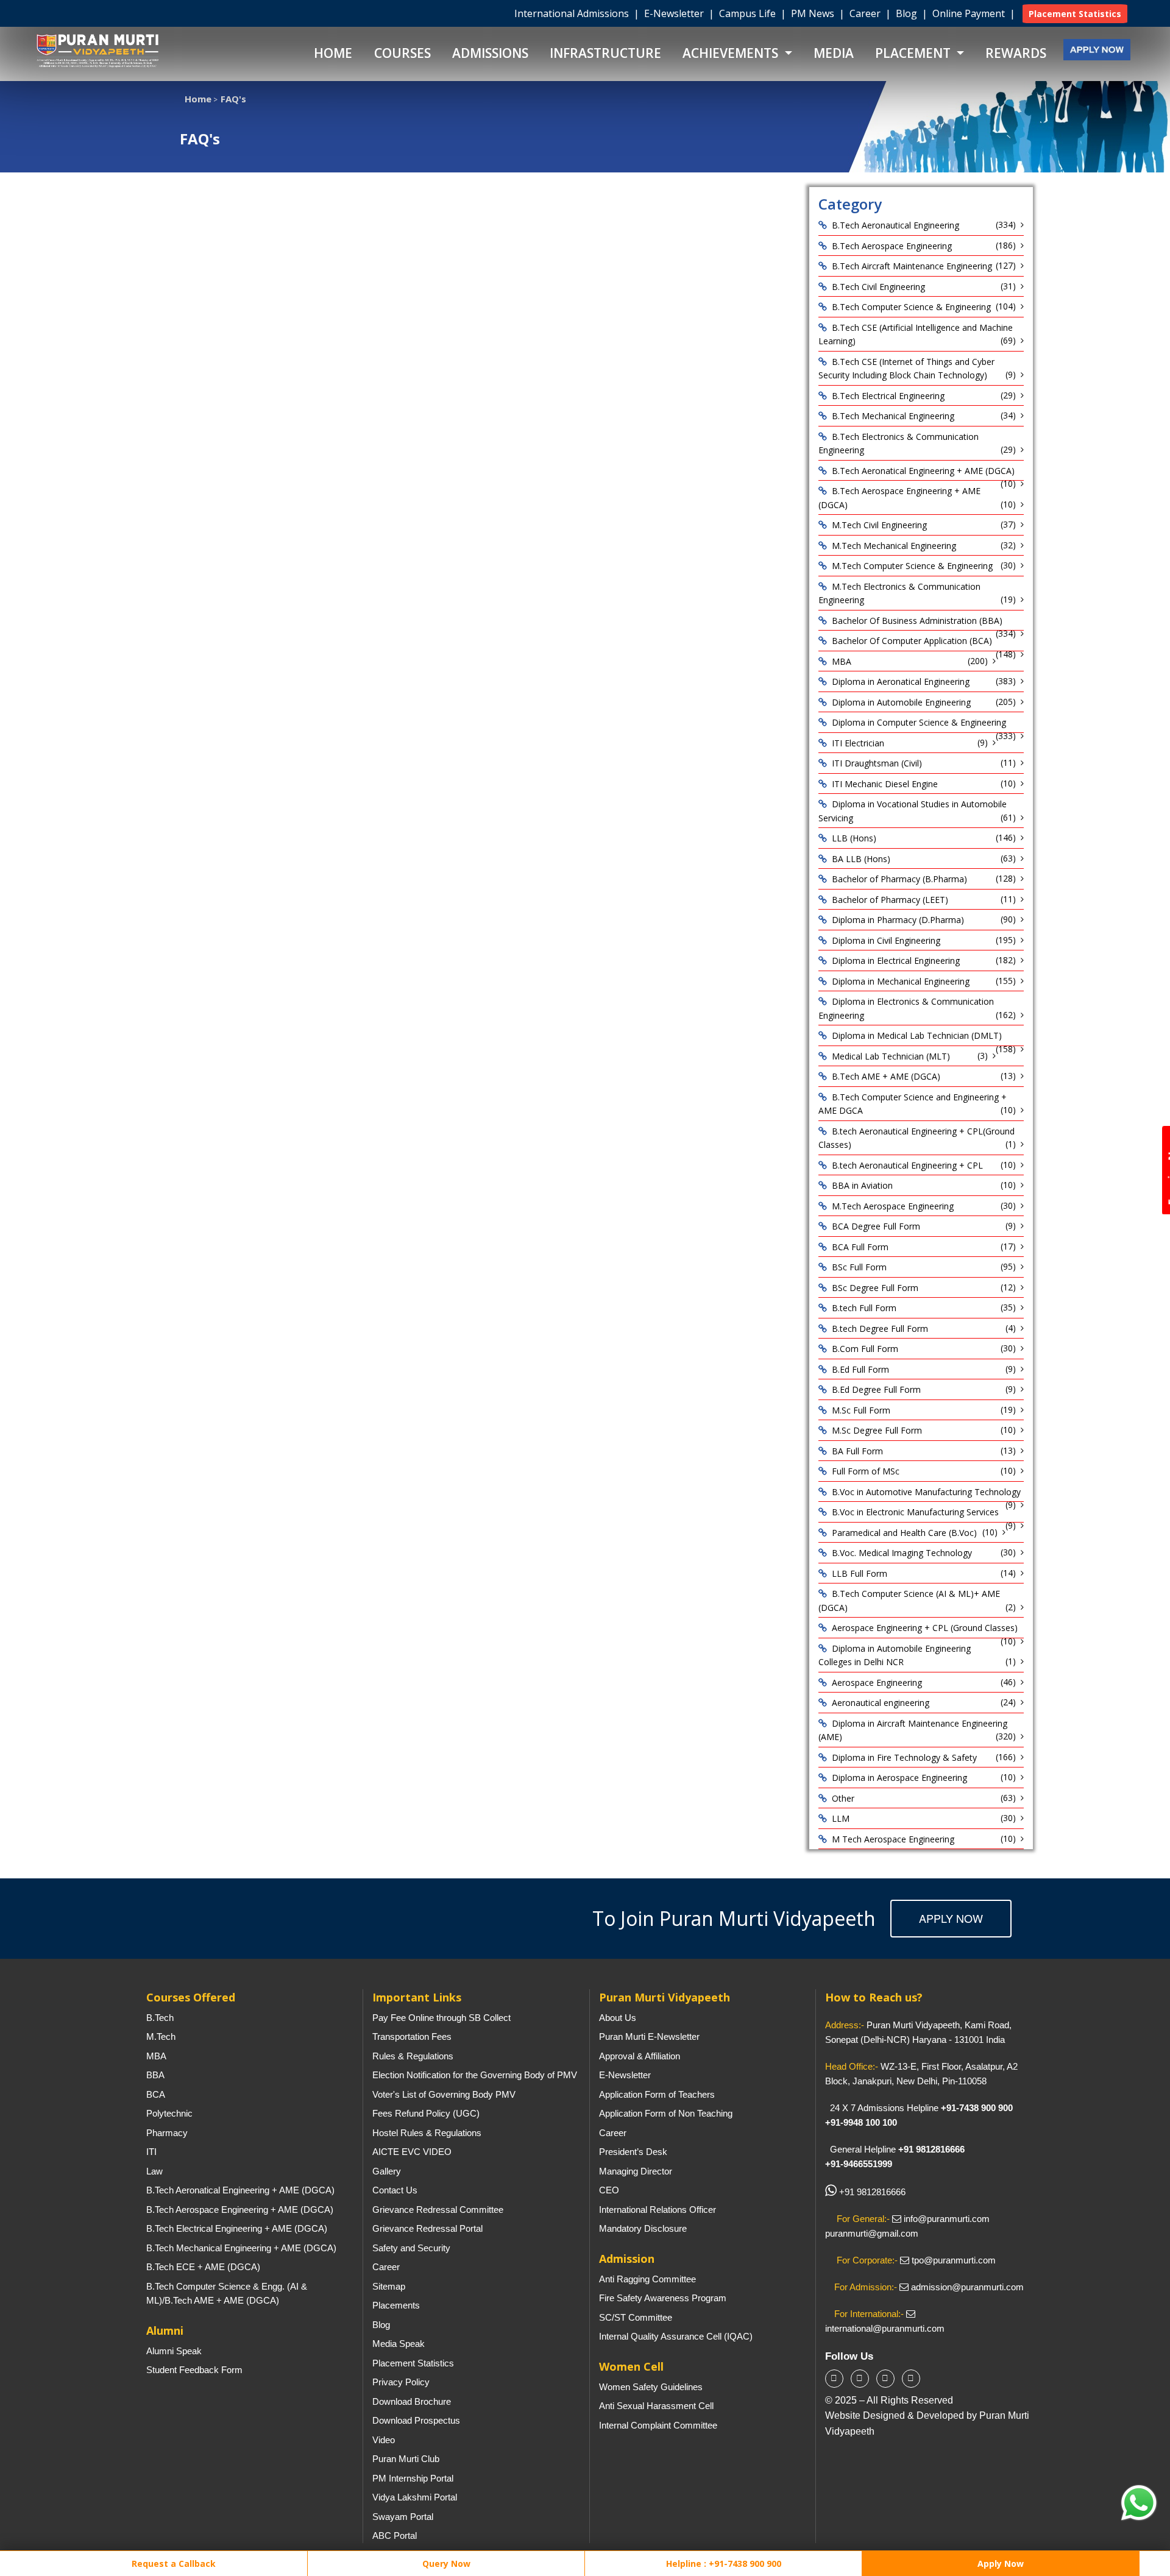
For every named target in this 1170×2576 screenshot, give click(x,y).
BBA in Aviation (862, 1185)
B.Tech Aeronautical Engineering (895, 225)
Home (333, 53)
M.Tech (161, 2036)
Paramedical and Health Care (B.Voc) (904, 1533)
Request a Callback (172, 2564)
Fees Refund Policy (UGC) (426, 2113)
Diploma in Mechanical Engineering (901, 981)
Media (834, 53)
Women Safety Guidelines (651, 2387)
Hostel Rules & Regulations (427, 2133)
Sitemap (389, 2286)
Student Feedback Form (194, 2370)
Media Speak (399, 2344)
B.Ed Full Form (860, 1369)
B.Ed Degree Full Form (876, 1389)
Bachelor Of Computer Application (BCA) (912, 641)
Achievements (732, 53)
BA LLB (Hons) (861, 859)
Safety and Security (411, 2248)
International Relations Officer (658, 2210)
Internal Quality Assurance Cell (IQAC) (676, 2336)
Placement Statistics (413, 2363)
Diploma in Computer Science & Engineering (919, 722)
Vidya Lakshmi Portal (415, 2497)
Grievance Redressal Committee (438, 2210)
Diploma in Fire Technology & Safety (904, 1757)
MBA (842, 661)
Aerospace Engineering (877, 1683)
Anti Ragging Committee (647, 2279)
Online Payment (970, 13)
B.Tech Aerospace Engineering (892, 246)
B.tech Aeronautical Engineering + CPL (907, 1165)
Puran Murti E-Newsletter (649, 2036)
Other (843, 1798)
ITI (151, 2152)
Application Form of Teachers (657, 2094)
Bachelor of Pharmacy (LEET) (890, 900)
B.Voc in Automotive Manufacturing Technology (926, 1492)
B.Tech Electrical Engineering (888, 396)
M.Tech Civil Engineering (879, 525)
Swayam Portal (403, 2517)
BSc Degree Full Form (875, 1288)
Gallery (387, 2171)
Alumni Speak (174, 2351)
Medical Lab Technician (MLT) (891, 1056)
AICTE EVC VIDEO (412, 2152)
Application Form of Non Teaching (666, 2113)
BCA (156, 2094)
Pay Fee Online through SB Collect (441, 2018)
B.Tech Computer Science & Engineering (911, 307)
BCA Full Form (860, 1247)
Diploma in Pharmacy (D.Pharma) (898, 920)
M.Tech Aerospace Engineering (893, 1206)
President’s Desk (633, 2152)
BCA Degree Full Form (876, 1226)
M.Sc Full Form (861, 1410)
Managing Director (636, 2171)
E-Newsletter (675, 13)
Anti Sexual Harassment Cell (656, 2406)
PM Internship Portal (413, 2478)
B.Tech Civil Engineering (878, 287)
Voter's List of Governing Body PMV (444, 2094)
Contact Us (395, 2190)
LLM (841, 1818)
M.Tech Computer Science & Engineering (912, 566)
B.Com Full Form (865, 1349)
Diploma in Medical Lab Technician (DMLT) (917, 1035)
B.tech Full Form (864, 1308)
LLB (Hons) (854, 838)
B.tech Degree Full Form (880, 1329)
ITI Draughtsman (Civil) (877, 763)
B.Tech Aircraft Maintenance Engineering (912, 266)
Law (154, 2171)
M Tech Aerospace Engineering (893, 1839)
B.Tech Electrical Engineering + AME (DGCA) (237, 2228)
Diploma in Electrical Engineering (896, 961)
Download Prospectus (416, 2420)
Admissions (490, 53)
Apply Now (951, 1918)
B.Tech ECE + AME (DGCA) (203, 2267)
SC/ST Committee (636, 2317)
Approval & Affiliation (640, 2056)
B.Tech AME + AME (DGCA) (886, 1076)
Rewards (1016, 53)
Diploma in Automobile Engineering (901, 702)
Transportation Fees (412, 2036)
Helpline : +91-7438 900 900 (724, 2564)
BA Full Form (857, 1451)
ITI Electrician (858, 743)
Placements (396, 2305)
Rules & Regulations (413, 2056)
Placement (914, 53)
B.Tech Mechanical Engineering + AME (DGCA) (241, 2248)
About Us (618, 2018)
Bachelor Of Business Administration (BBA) (917, 621)
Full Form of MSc (866, 1471)
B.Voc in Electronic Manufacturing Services (915, 1512)
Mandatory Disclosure (643, 2228)
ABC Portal (395, 2535)
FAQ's (233, 99)
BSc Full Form (859, 1267)
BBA (155, 2075)
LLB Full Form (860, 1573)
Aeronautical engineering (881, 1703)
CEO (609, 2190)
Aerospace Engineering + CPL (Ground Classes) (925, 1628)
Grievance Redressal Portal (427, 2228)
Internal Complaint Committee (658, 2425)
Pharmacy (167, 2133)
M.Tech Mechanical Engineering (894, 546)
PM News (814, 13)
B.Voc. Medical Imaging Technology (902, 1553)
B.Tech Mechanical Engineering (893, 416)
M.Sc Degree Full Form (877, 1430)
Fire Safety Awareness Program (663, 2298)
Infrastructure (605, 53)
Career (866, 13)
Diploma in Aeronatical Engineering (901, 681)
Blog (908, 13)
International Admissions (573, 13)
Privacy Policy (401, 2382)
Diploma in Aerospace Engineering (899, 1778)
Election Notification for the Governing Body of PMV (475, 2075)
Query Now (446, 2564)
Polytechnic (169, 2113)
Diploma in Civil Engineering (886, 940)
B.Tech (160, 2018)
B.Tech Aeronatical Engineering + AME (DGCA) (923, 471)
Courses (402, 53)
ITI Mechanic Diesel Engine (885, 784)
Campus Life (749, 13)
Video (384, 2440)
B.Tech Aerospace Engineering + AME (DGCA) (240, 2210)
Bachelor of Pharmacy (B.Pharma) (899, 879)
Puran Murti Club (406, 2459)
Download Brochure (412, 2401)
